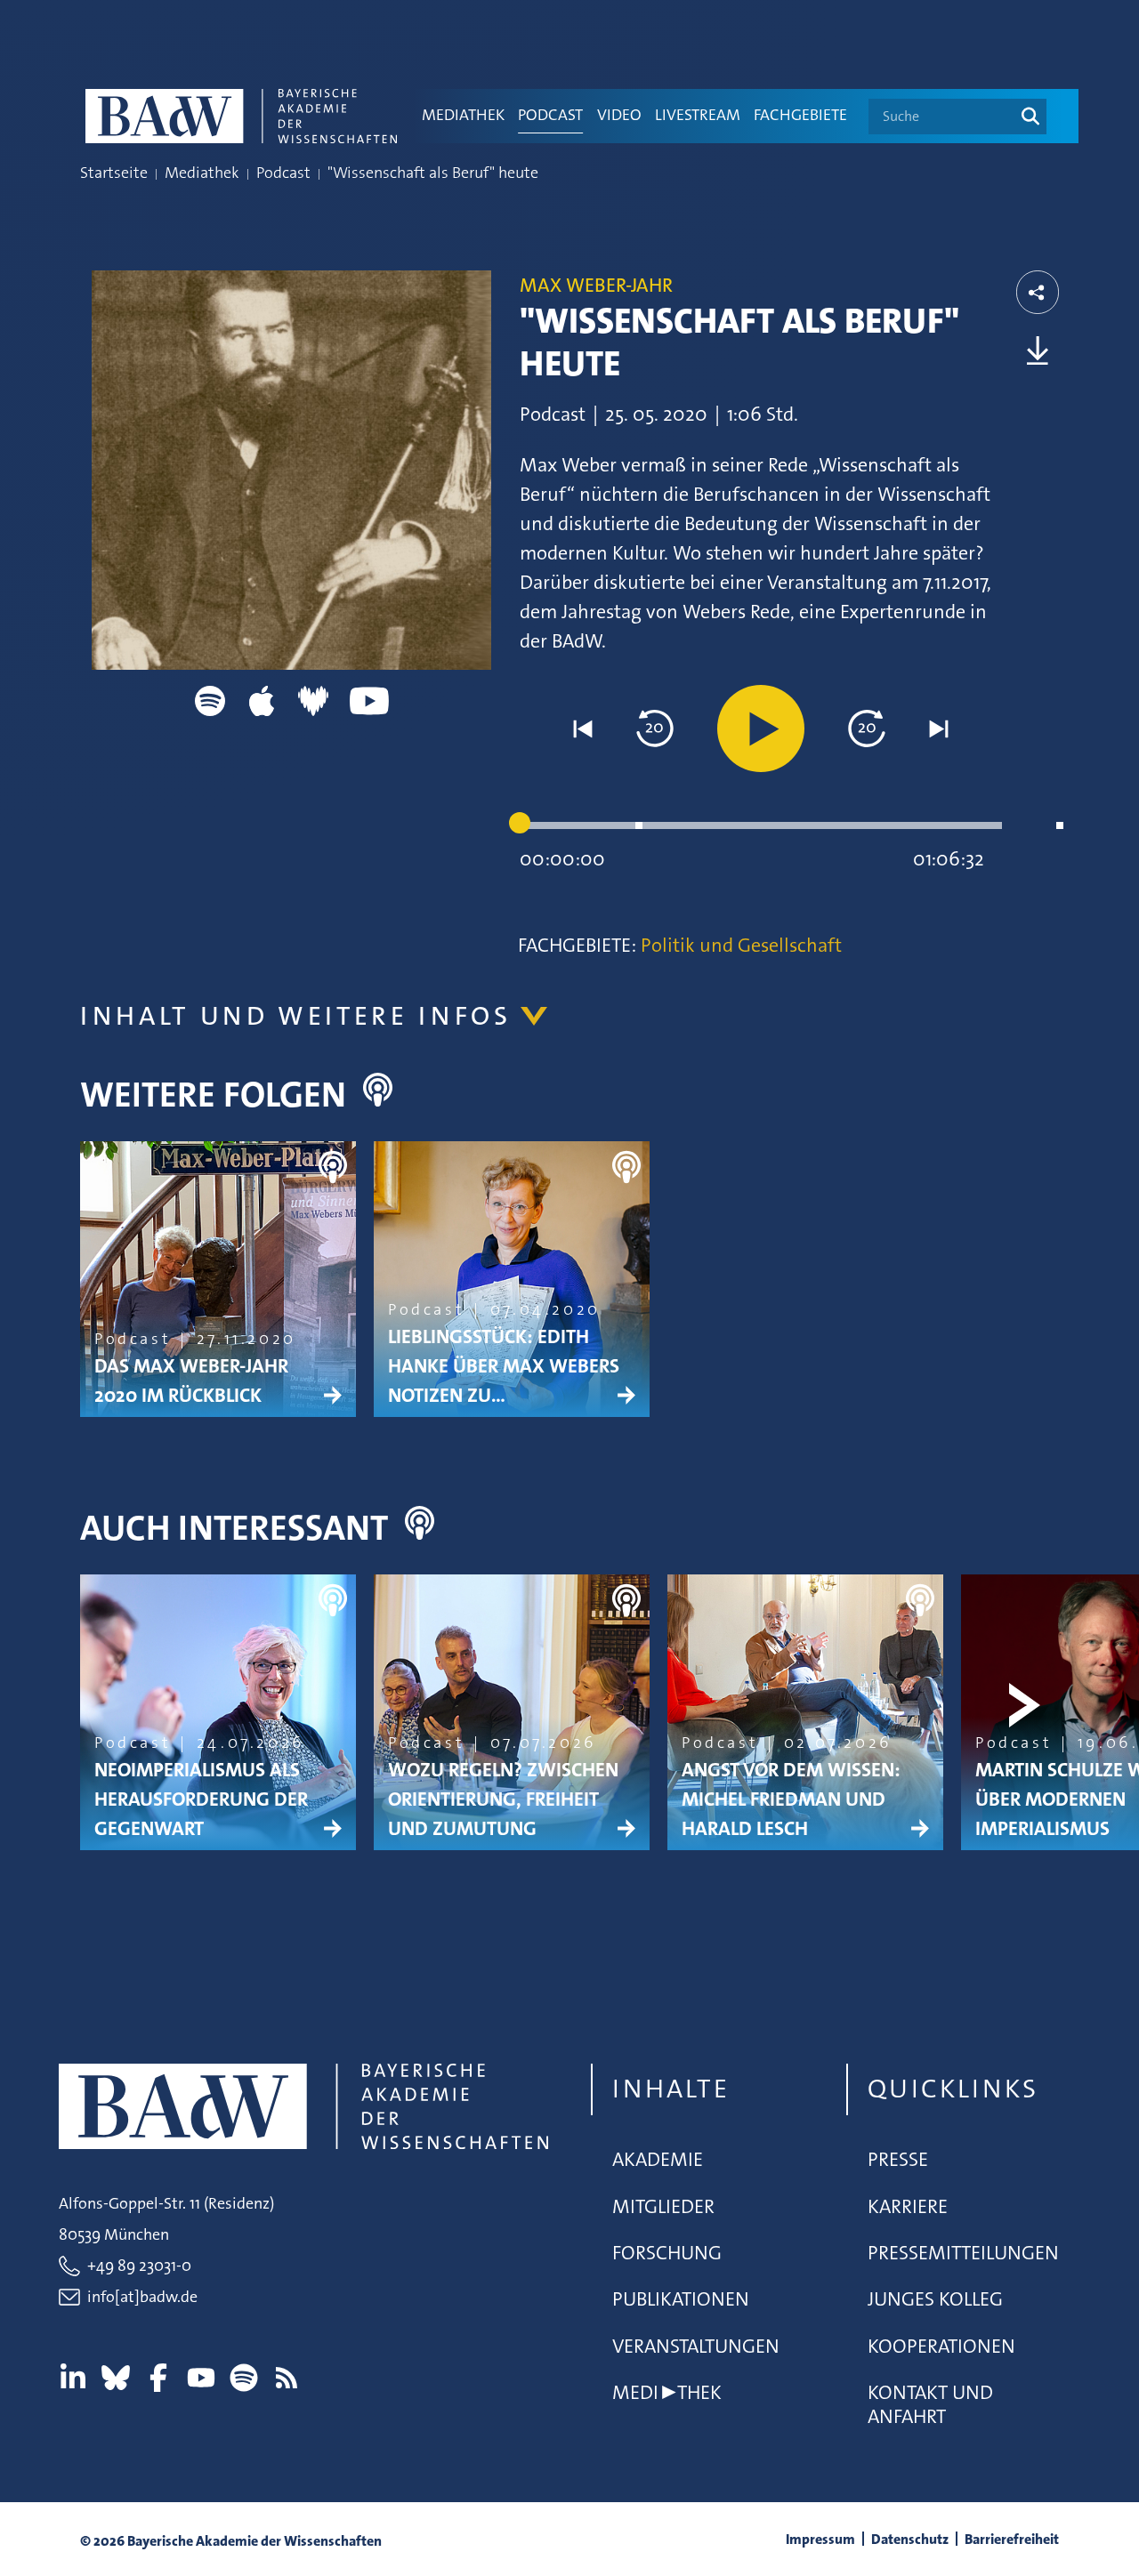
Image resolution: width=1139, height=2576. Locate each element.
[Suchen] (1030, 117)
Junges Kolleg (935, 2299)
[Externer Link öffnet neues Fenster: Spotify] (244, 2378)
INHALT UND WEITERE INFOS (296, 1016)
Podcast (550, 115)
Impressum (820, 2539)
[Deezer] (313, 700)
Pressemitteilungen (963, 2253)
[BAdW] (246, 116)
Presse (898, 2159)
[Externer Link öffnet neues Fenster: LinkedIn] (73, 2378)
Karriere (908, 2206)
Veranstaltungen (696, 2346)
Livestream (698, 115)
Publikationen (681, 2299)
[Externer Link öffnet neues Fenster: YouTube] (201, 2378)
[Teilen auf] (1038, 293)
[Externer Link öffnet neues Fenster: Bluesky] (116, 2378)
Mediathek (463, 115)
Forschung (667, 2253)
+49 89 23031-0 (139, 2266)
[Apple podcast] (262, 700)
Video (619, 115)
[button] (583, 729)
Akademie (658, 2159)
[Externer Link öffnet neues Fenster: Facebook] (158, 2378)
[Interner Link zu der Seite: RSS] (287, 2378)
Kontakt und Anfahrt (930, 2404)
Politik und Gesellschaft (739, 945)
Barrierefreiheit (1012, 2539)
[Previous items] (108, 1272)
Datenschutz (910, 2539)
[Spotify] (210, 700)
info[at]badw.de (142, 2297)
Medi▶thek (667, 2392)
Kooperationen (941, 2346)
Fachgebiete (800, 115)
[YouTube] (369, 700)
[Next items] (1031, 1272)
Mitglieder (663, 2206)
